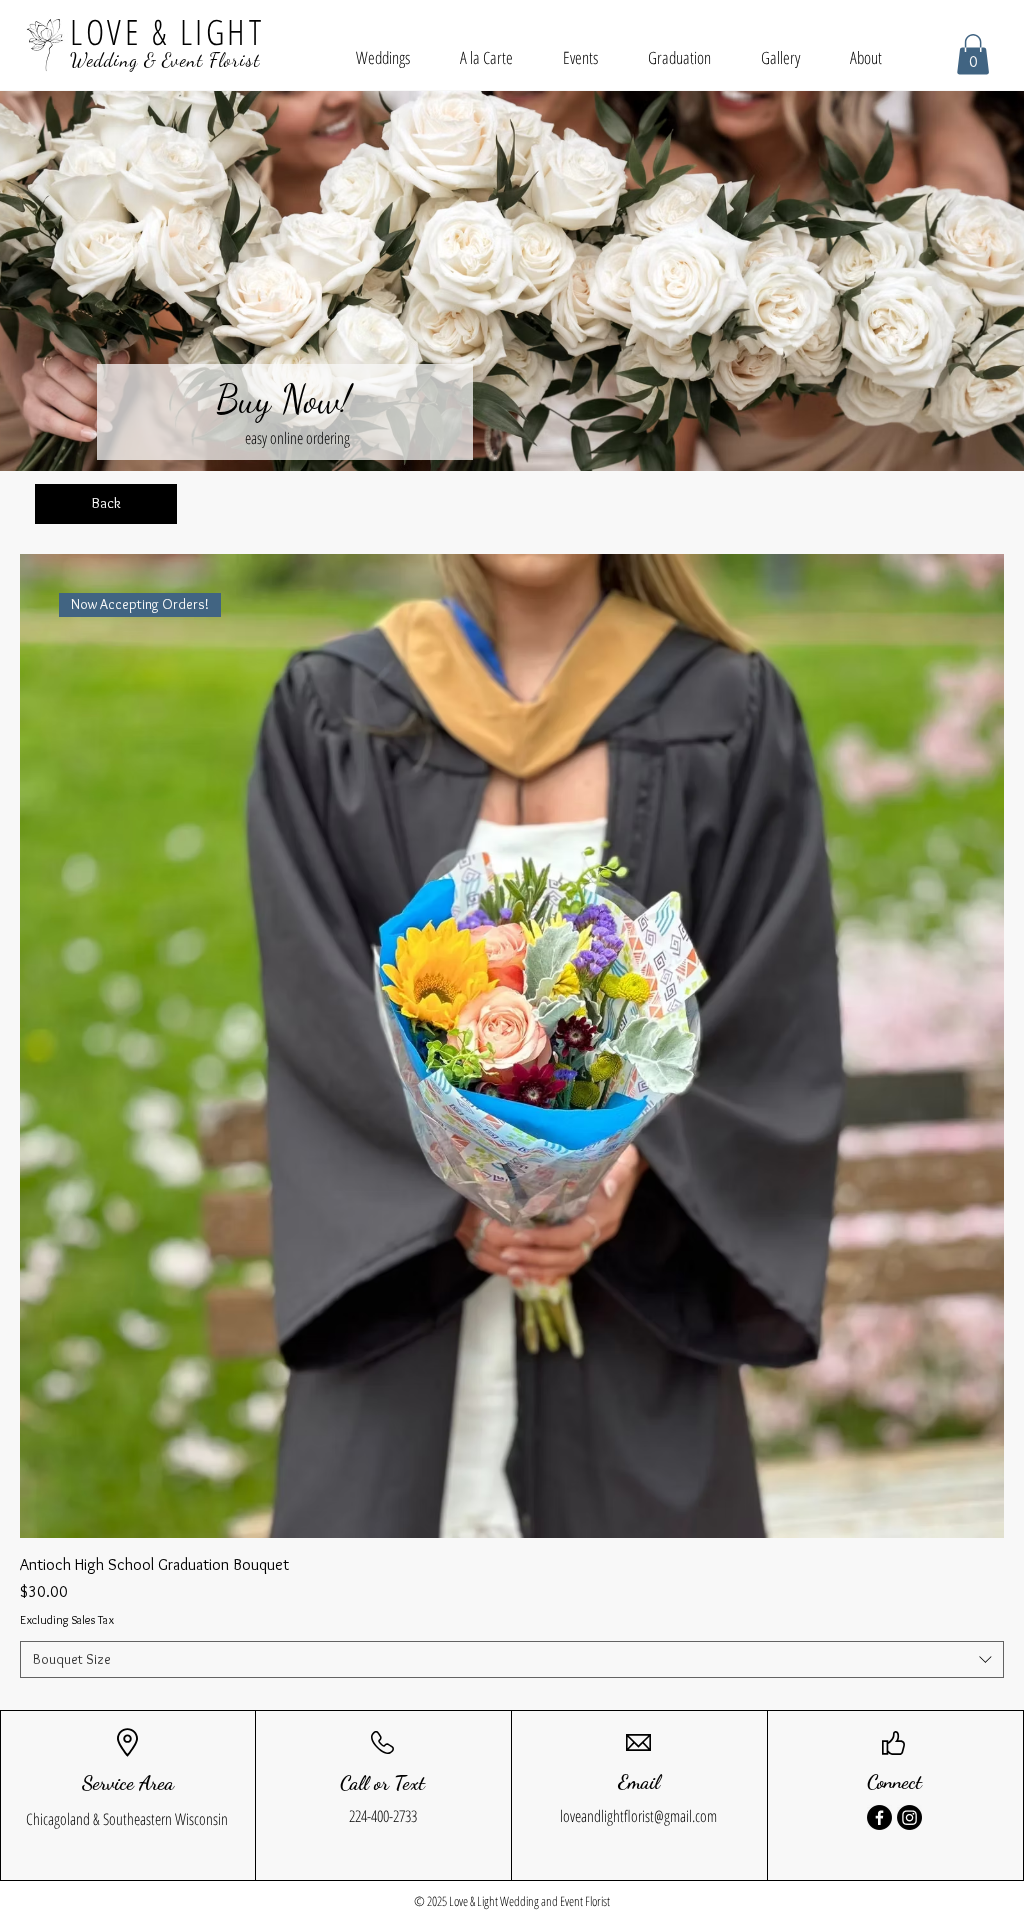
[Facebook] (879, 1817)
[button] (973, 54)
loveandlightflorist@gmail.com (638, 1816)
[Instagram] (909, 1817)
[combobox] (512, 1660)
